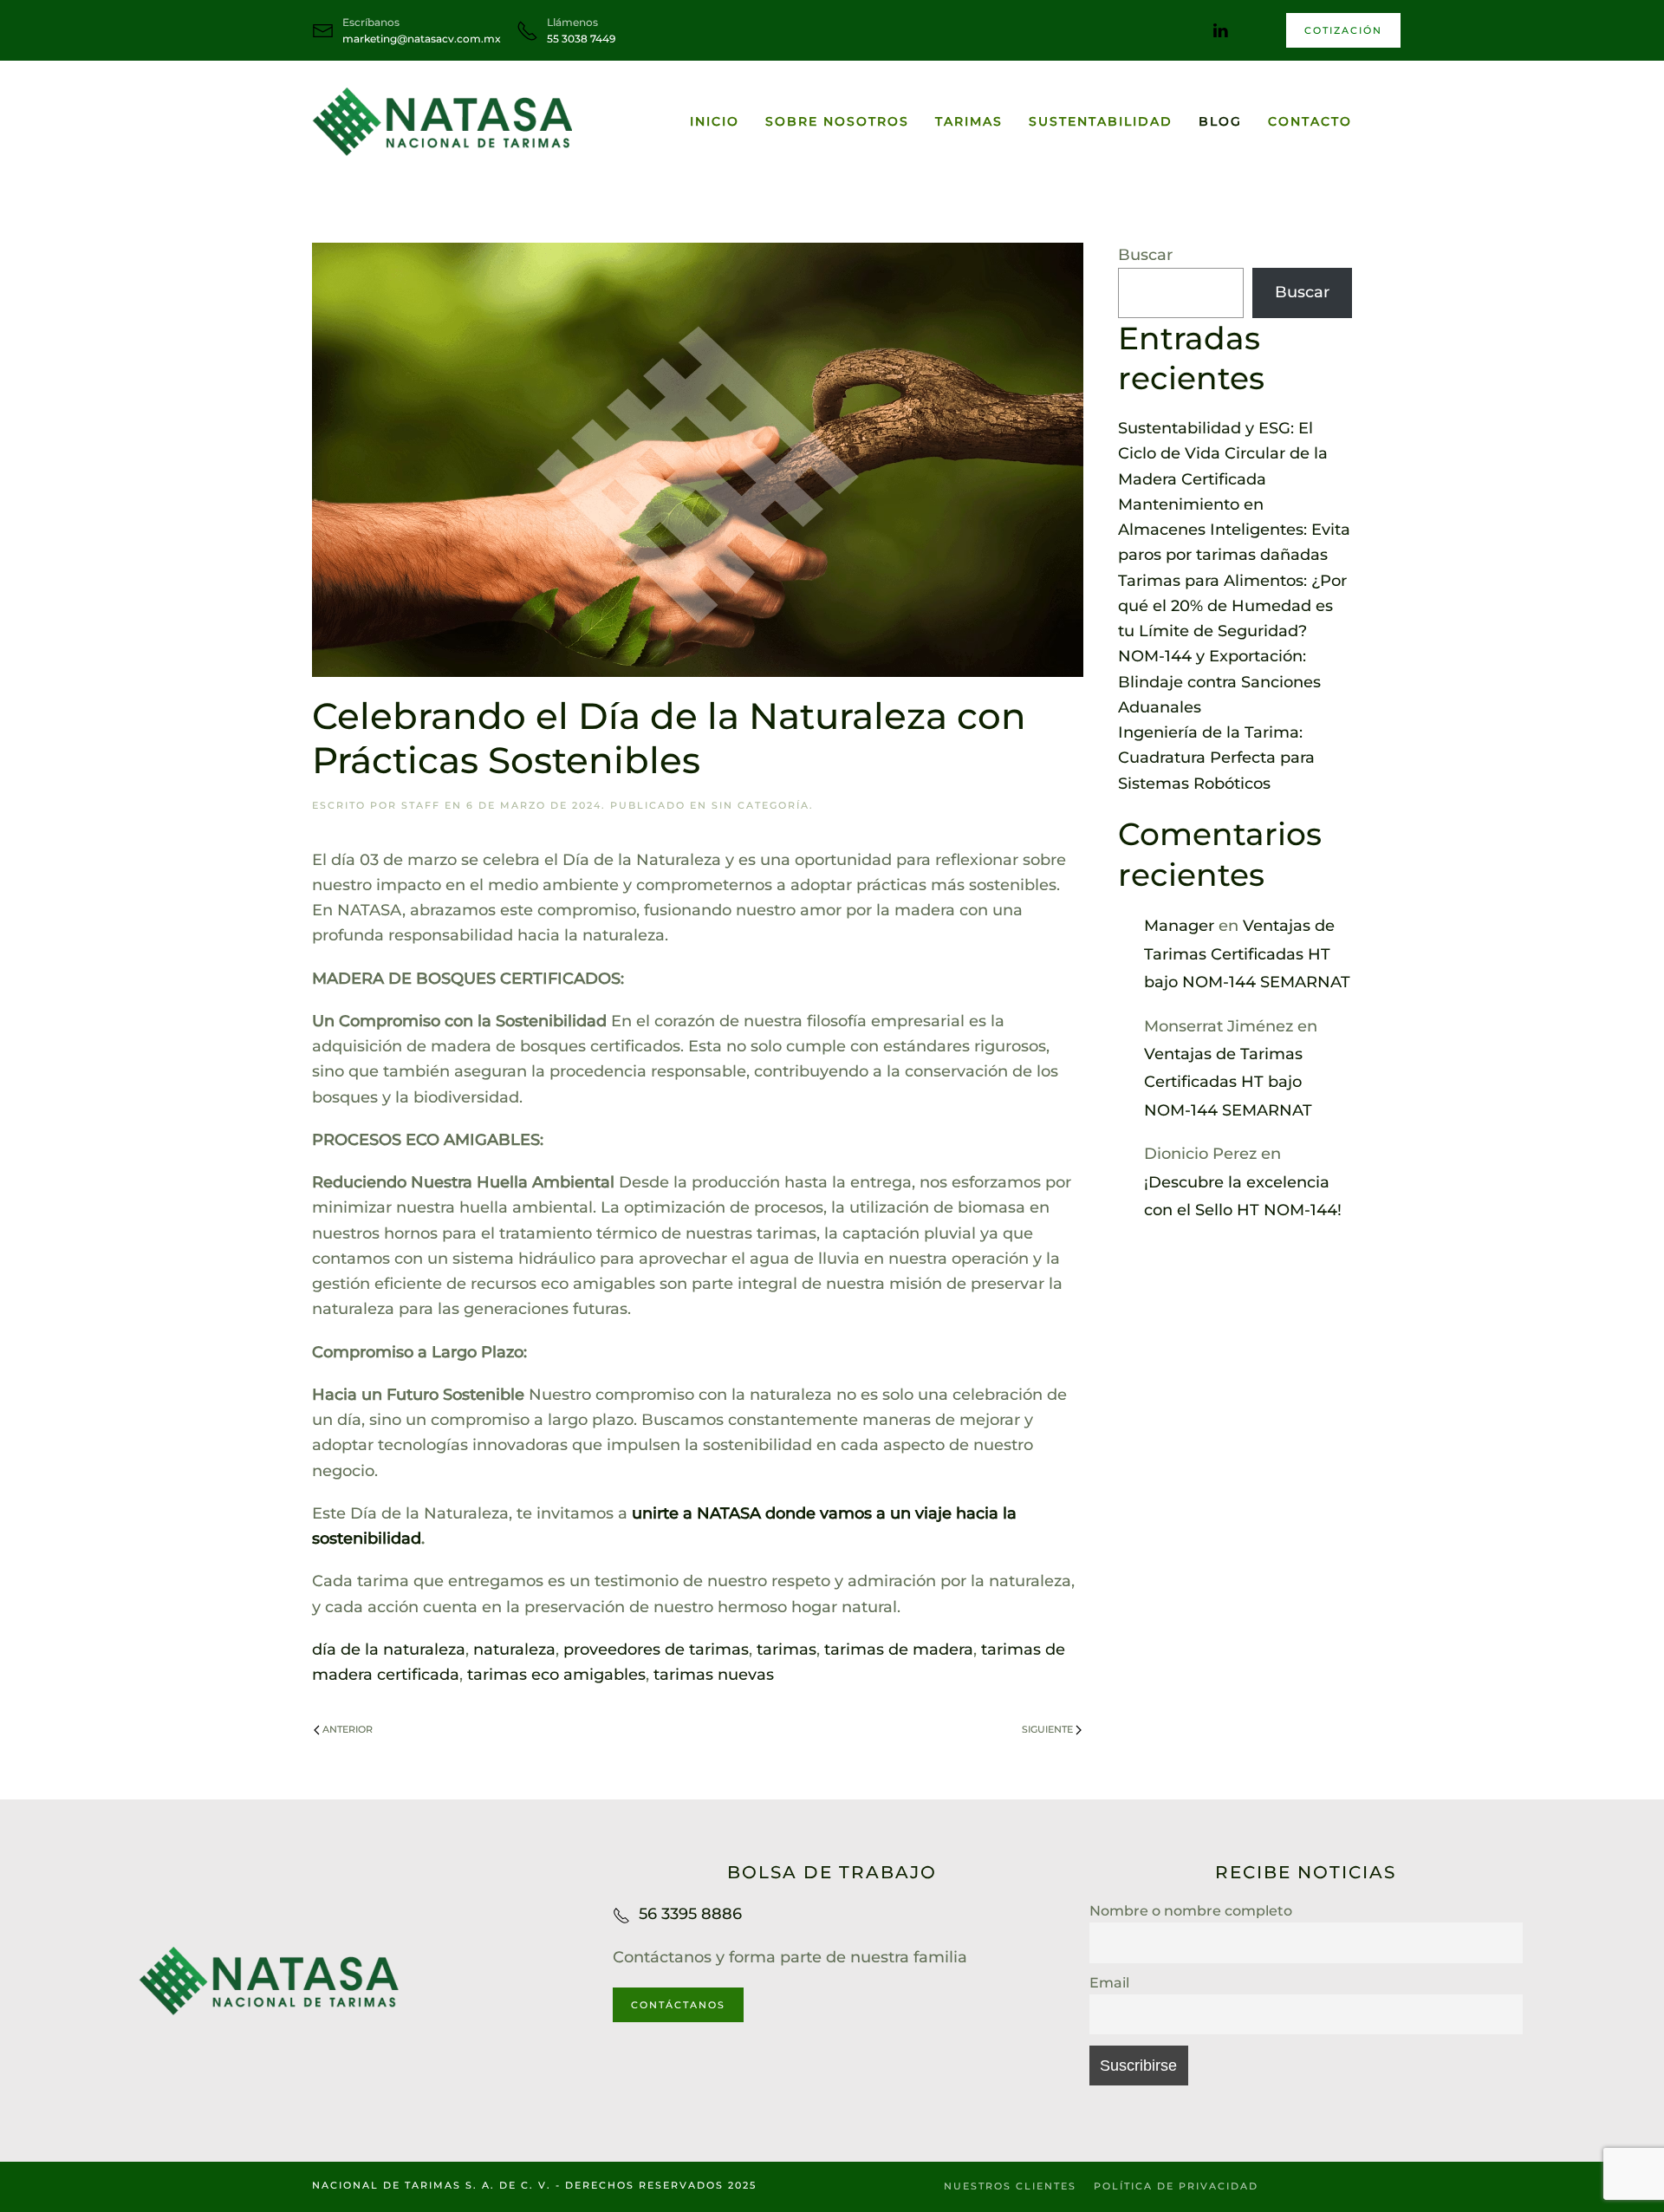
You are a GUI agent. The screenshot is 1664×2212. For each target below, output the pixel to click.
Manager (1179, 926)
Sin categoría (760, 805)
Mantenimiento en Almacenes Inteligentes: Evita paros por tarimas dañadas (1234, 530)
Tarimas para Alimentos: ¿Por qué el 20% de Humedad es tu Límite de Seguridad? (1232, 606)
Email (1109, 1982)
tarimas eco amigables (556, 1675)
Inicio (715, 121)
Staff (421, 805)
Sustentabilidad (1101, 121)
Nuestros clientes (1010, 2186)
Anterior (348, 1729)
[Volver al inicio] (442, 121)
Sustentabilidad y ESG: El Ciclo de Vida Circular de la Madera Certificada (1223, 454)
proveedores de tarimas (656, 1649)
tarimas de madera (899, 1649)
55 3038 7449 (581, 39)
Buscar (1145, 255)
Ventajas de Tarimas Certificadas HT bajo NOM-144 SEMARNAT (1247, 954)
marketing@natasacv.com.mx (422, 39)
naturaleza (514, 1649)
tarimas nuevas (714, 1675)
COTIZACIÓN (1343, 30)
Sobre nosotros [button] (837, 121)
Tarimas (969, 121)
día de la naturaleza (389, 1649)
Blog (1220, 121)
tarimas (786, 1649)
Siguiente (1047, 1729)
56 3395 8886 (690, 1914)
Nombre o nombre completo (1191, 1910)
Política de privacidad (1176, 2186)
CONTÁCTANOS (678, 2005)
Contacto (1310, 121)
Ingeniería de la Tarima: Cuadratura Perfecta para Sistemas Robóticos (1216, 758)
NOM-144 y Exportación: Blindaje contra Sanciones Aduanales (1219, 682)
